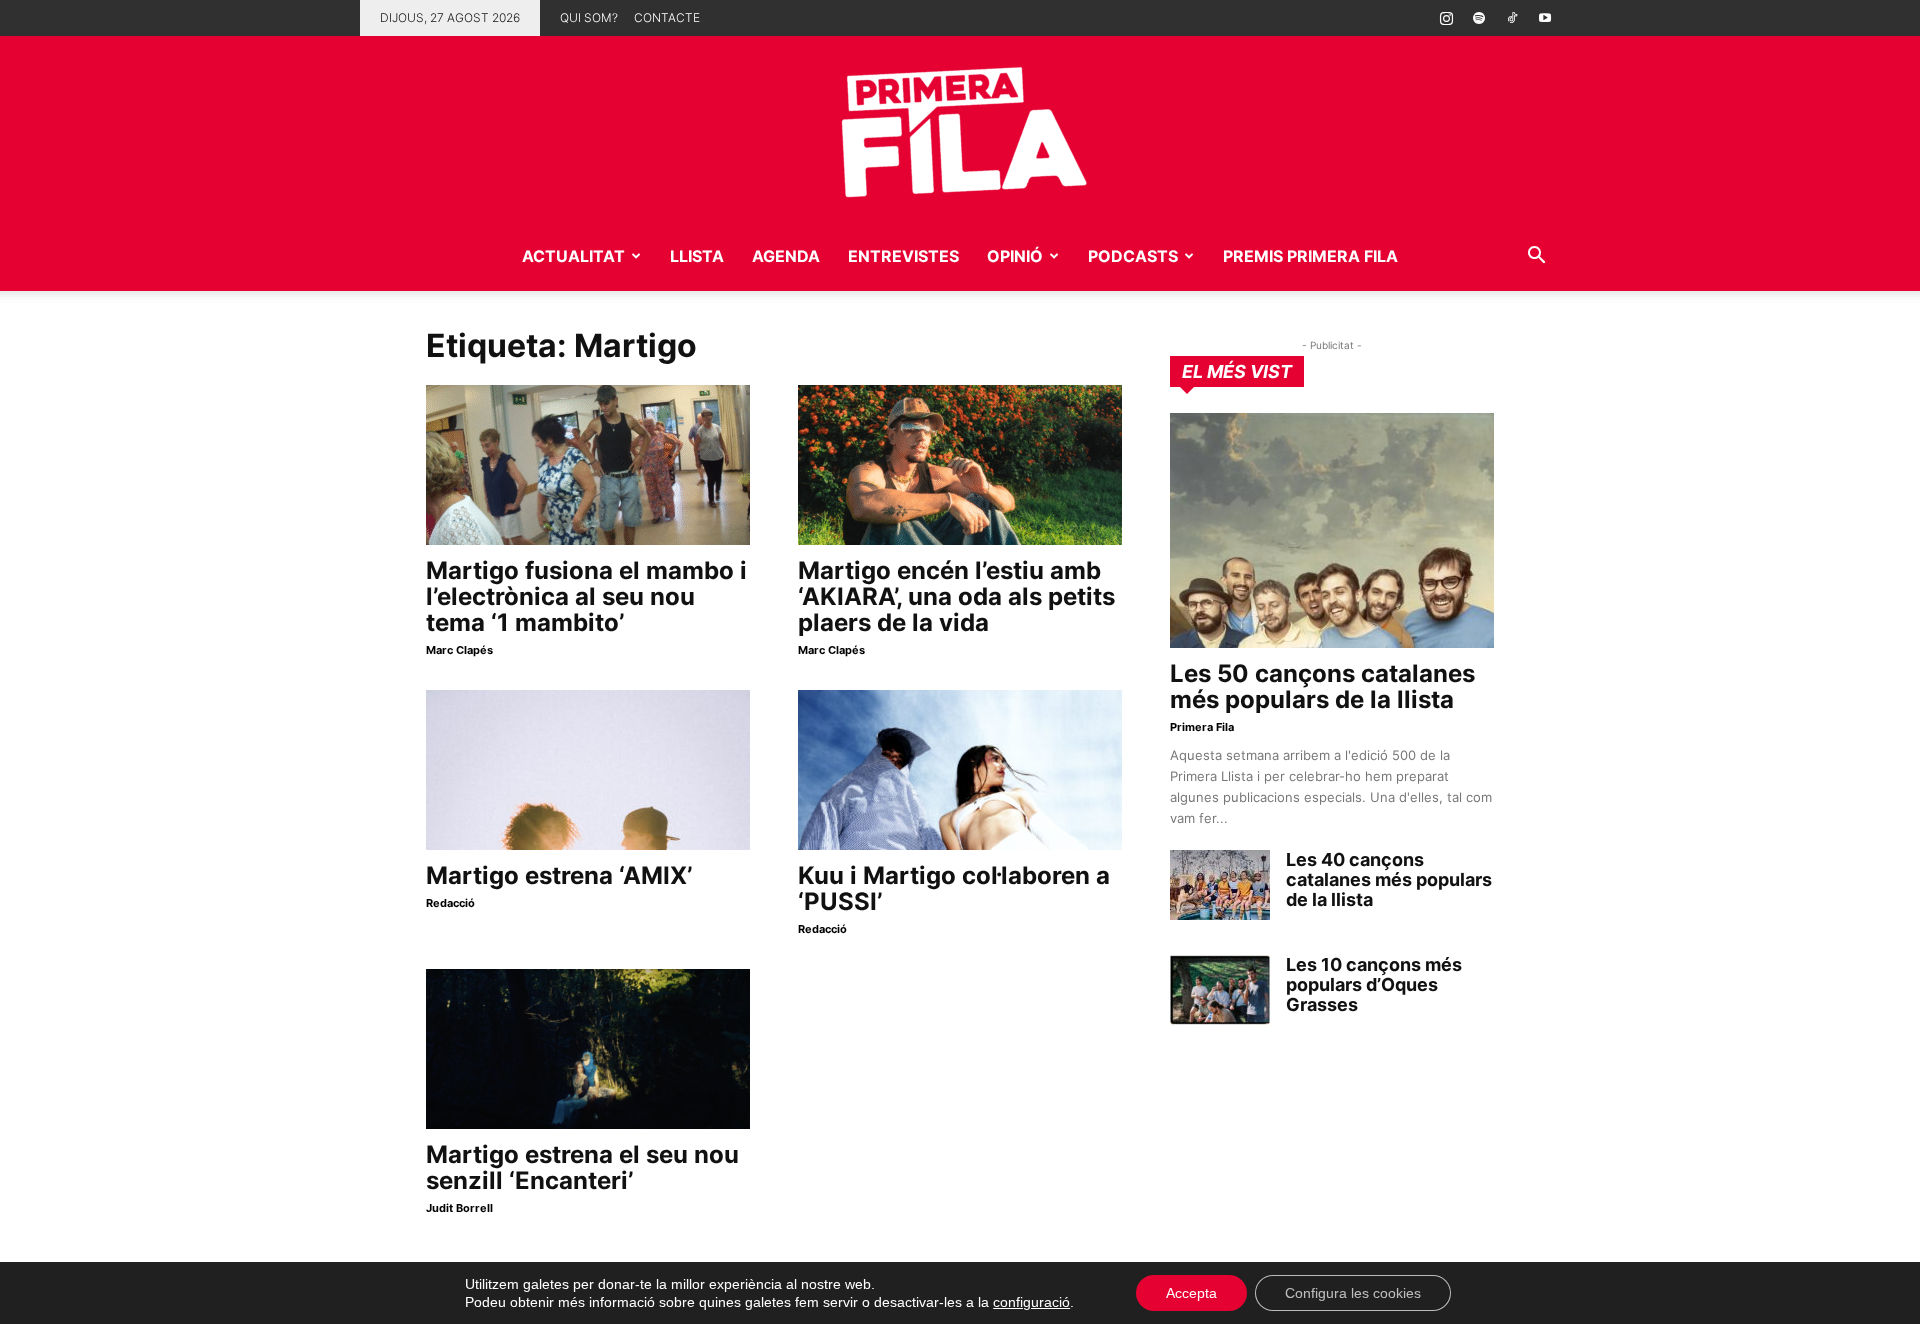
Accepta (1191, 1293)
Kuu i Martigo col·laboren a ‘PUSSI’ (954, 888)
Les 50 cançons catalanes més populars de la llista (1322, 686)
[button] (1536, 257)
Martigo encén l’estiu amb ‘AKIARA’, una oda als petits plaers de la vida (956, 596)
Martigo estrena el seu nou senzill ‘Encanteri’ (582, 1167)
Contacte (667, 17)
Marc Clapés (459, 650)
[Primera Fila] (960, 128)
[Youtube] (1545, 18)
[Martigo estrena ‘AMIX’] (588, 770)
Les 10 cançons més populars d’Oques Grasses (1374, 984)
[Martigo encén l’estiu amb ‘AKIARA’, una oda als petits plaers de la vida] (960, 465)
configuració (1031, 1302)
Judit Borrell (459, 1208)
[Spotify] (1479, 18)
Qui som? (589, 17)
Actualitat (573, 256)
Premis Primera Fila (1310, 256)
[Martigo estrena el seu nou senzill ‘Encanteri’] (588, 1049)
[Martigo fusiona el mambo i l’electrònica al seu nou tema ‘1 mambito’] (588, 465)
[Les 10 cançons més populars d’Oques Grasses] (1220, 990)
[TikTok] (1512, 18)
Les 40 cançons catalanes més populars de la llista (1389, 879)
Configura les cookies (1353, 1293)
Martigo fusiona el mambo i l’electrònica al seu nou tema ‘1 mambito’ (586, 596)
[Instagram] (1446, 18)
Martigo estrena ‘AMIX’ (559, 875)
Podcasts (1133, 256)
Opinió (1015, 256)
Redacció (450, 903)
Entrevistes (903, 256)
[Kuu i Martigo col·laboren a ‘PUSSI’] (960, 770)
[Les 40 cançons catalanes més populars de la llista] (1220, 885)
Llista (697, 256)
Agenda (786, 256)
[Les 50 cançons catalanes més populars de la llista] (1332, 530)
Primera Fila (1202, 727)
